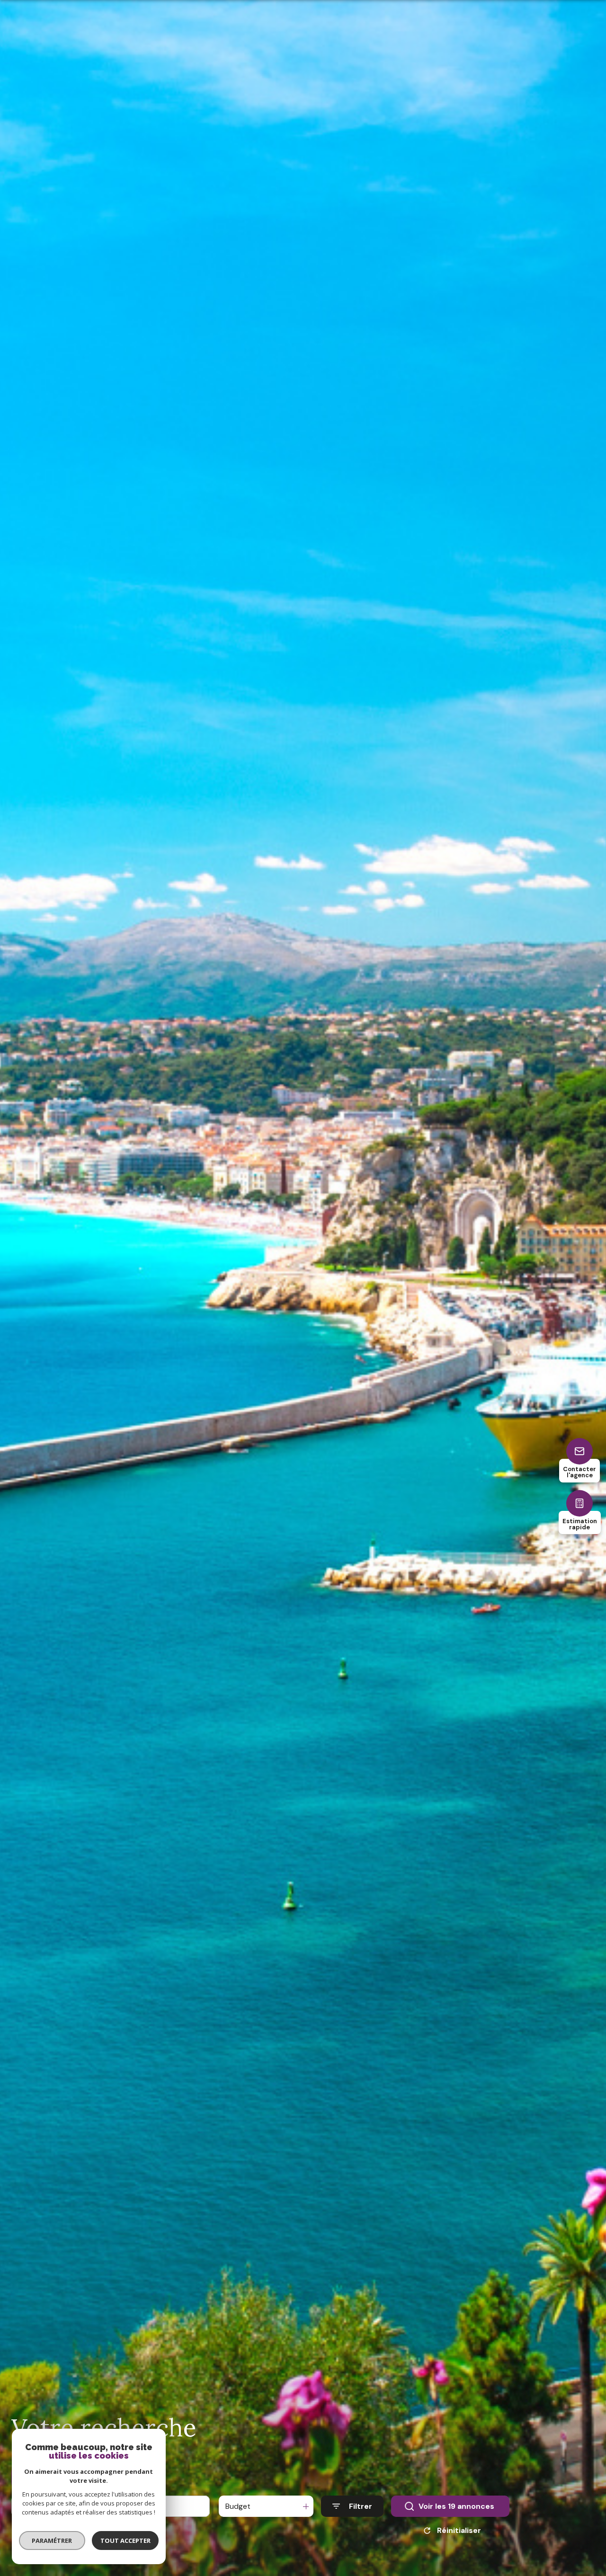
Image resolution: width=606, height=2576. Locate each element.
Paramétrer (52, 2541)
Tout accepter (125, 2541)
